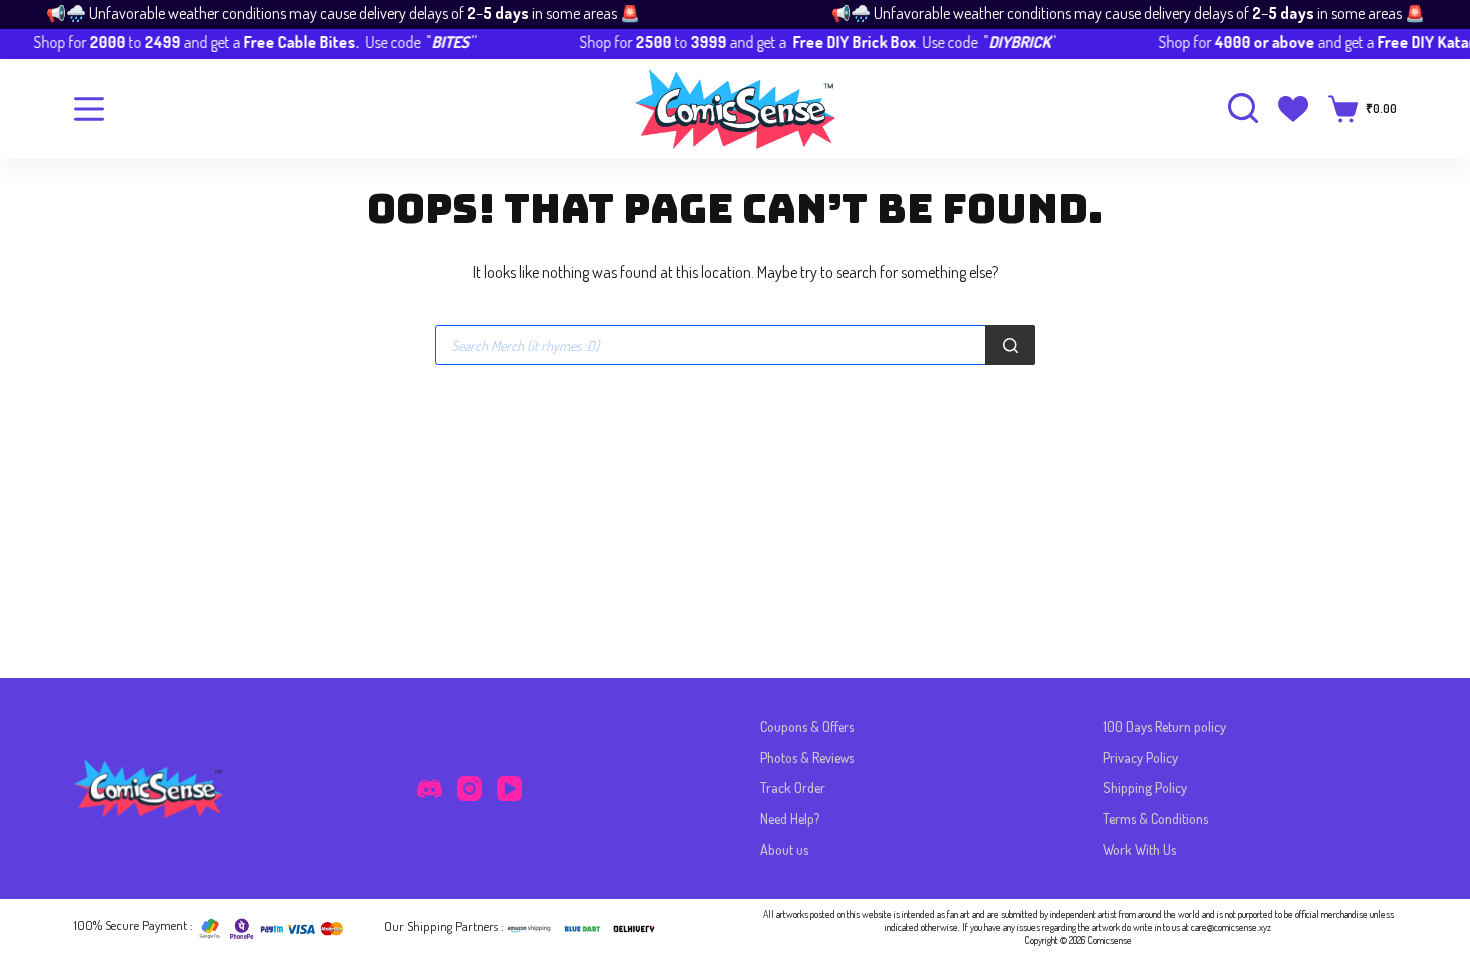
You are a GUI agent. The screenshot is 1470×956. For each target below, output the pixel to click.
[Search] (1010, 345)
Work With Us (1139, 849)
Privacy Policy (1140, 757)
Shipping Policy (1145, 787)
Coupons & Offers (807, 726)
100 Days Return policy (1164, 726)
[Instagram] (469, 788)
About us (784, 849)
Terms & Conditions (1155, 818)
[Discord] (429, 788)
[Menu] (89, 109)
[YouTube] (509, 788)
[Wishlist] (1293, 109)
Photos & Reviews (807, 757)
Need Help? (789, 818)
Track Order (792, 787)
